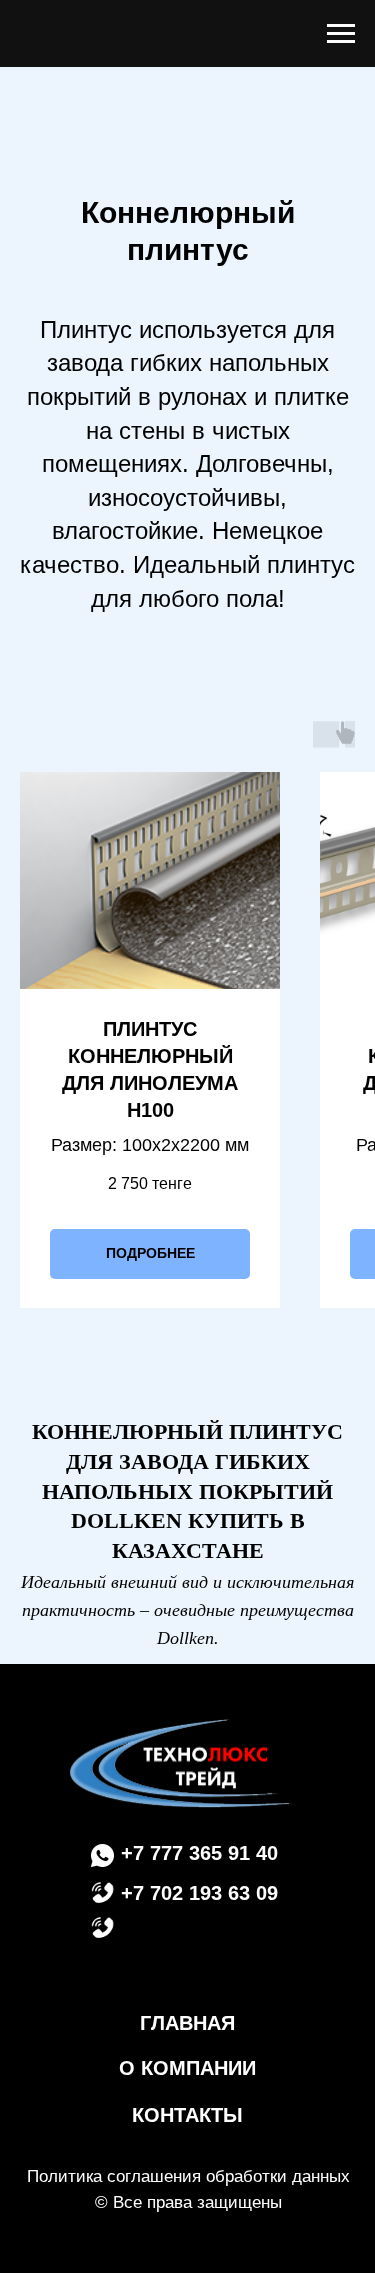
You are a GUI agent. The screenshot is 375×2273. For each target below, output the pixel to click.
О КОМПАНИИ (187, 2068)
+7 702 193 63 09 (199, 1893)
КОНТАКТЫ (187, 2115)
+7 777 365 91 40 (199, 1853)
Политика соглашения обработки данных (188, 2176)
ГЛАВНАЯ (187, 2023)
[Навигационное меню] (341, 34)
